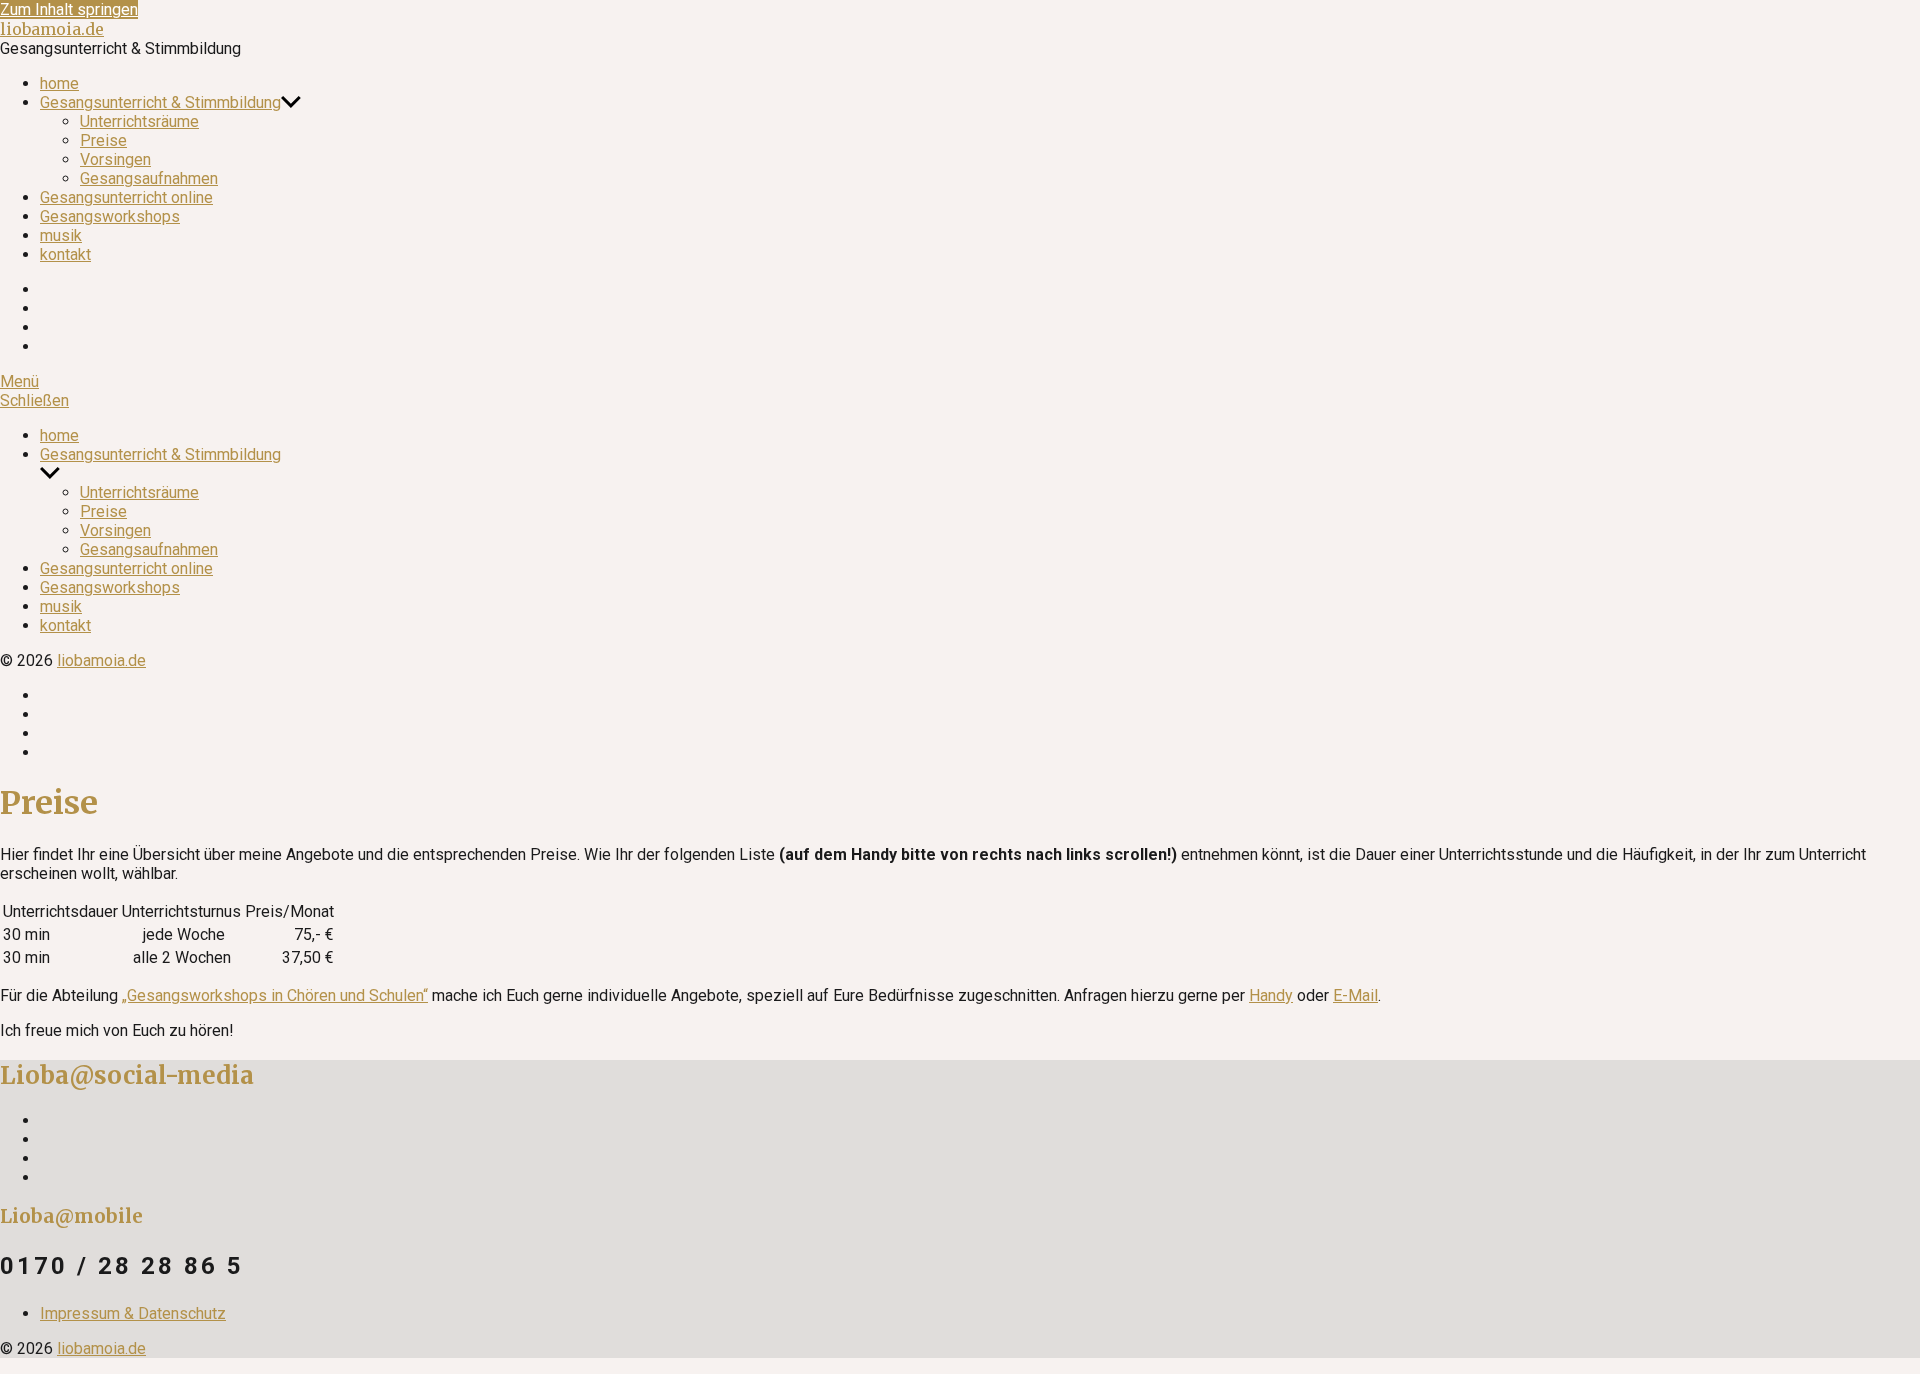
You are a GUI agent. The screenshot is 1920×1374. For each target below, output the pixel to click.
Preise (103, 140)
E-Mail (1355, 995)
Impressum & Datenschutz (133, 1313)
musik (61, 235)
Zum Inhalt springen (69, 9)
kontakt (65, 254)
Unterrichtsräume (139, 121)
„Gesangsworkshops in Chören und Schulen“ (275, 995)
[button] (960, 381)
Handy (1271, 995)
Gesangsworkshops (110, 216)
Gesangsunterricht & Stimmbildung (160, 102)
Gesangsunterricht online (126, 197)
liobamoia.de (52, 29)
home (59, 83)
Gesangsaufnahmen (149, 178)
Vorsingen (115, 159)
